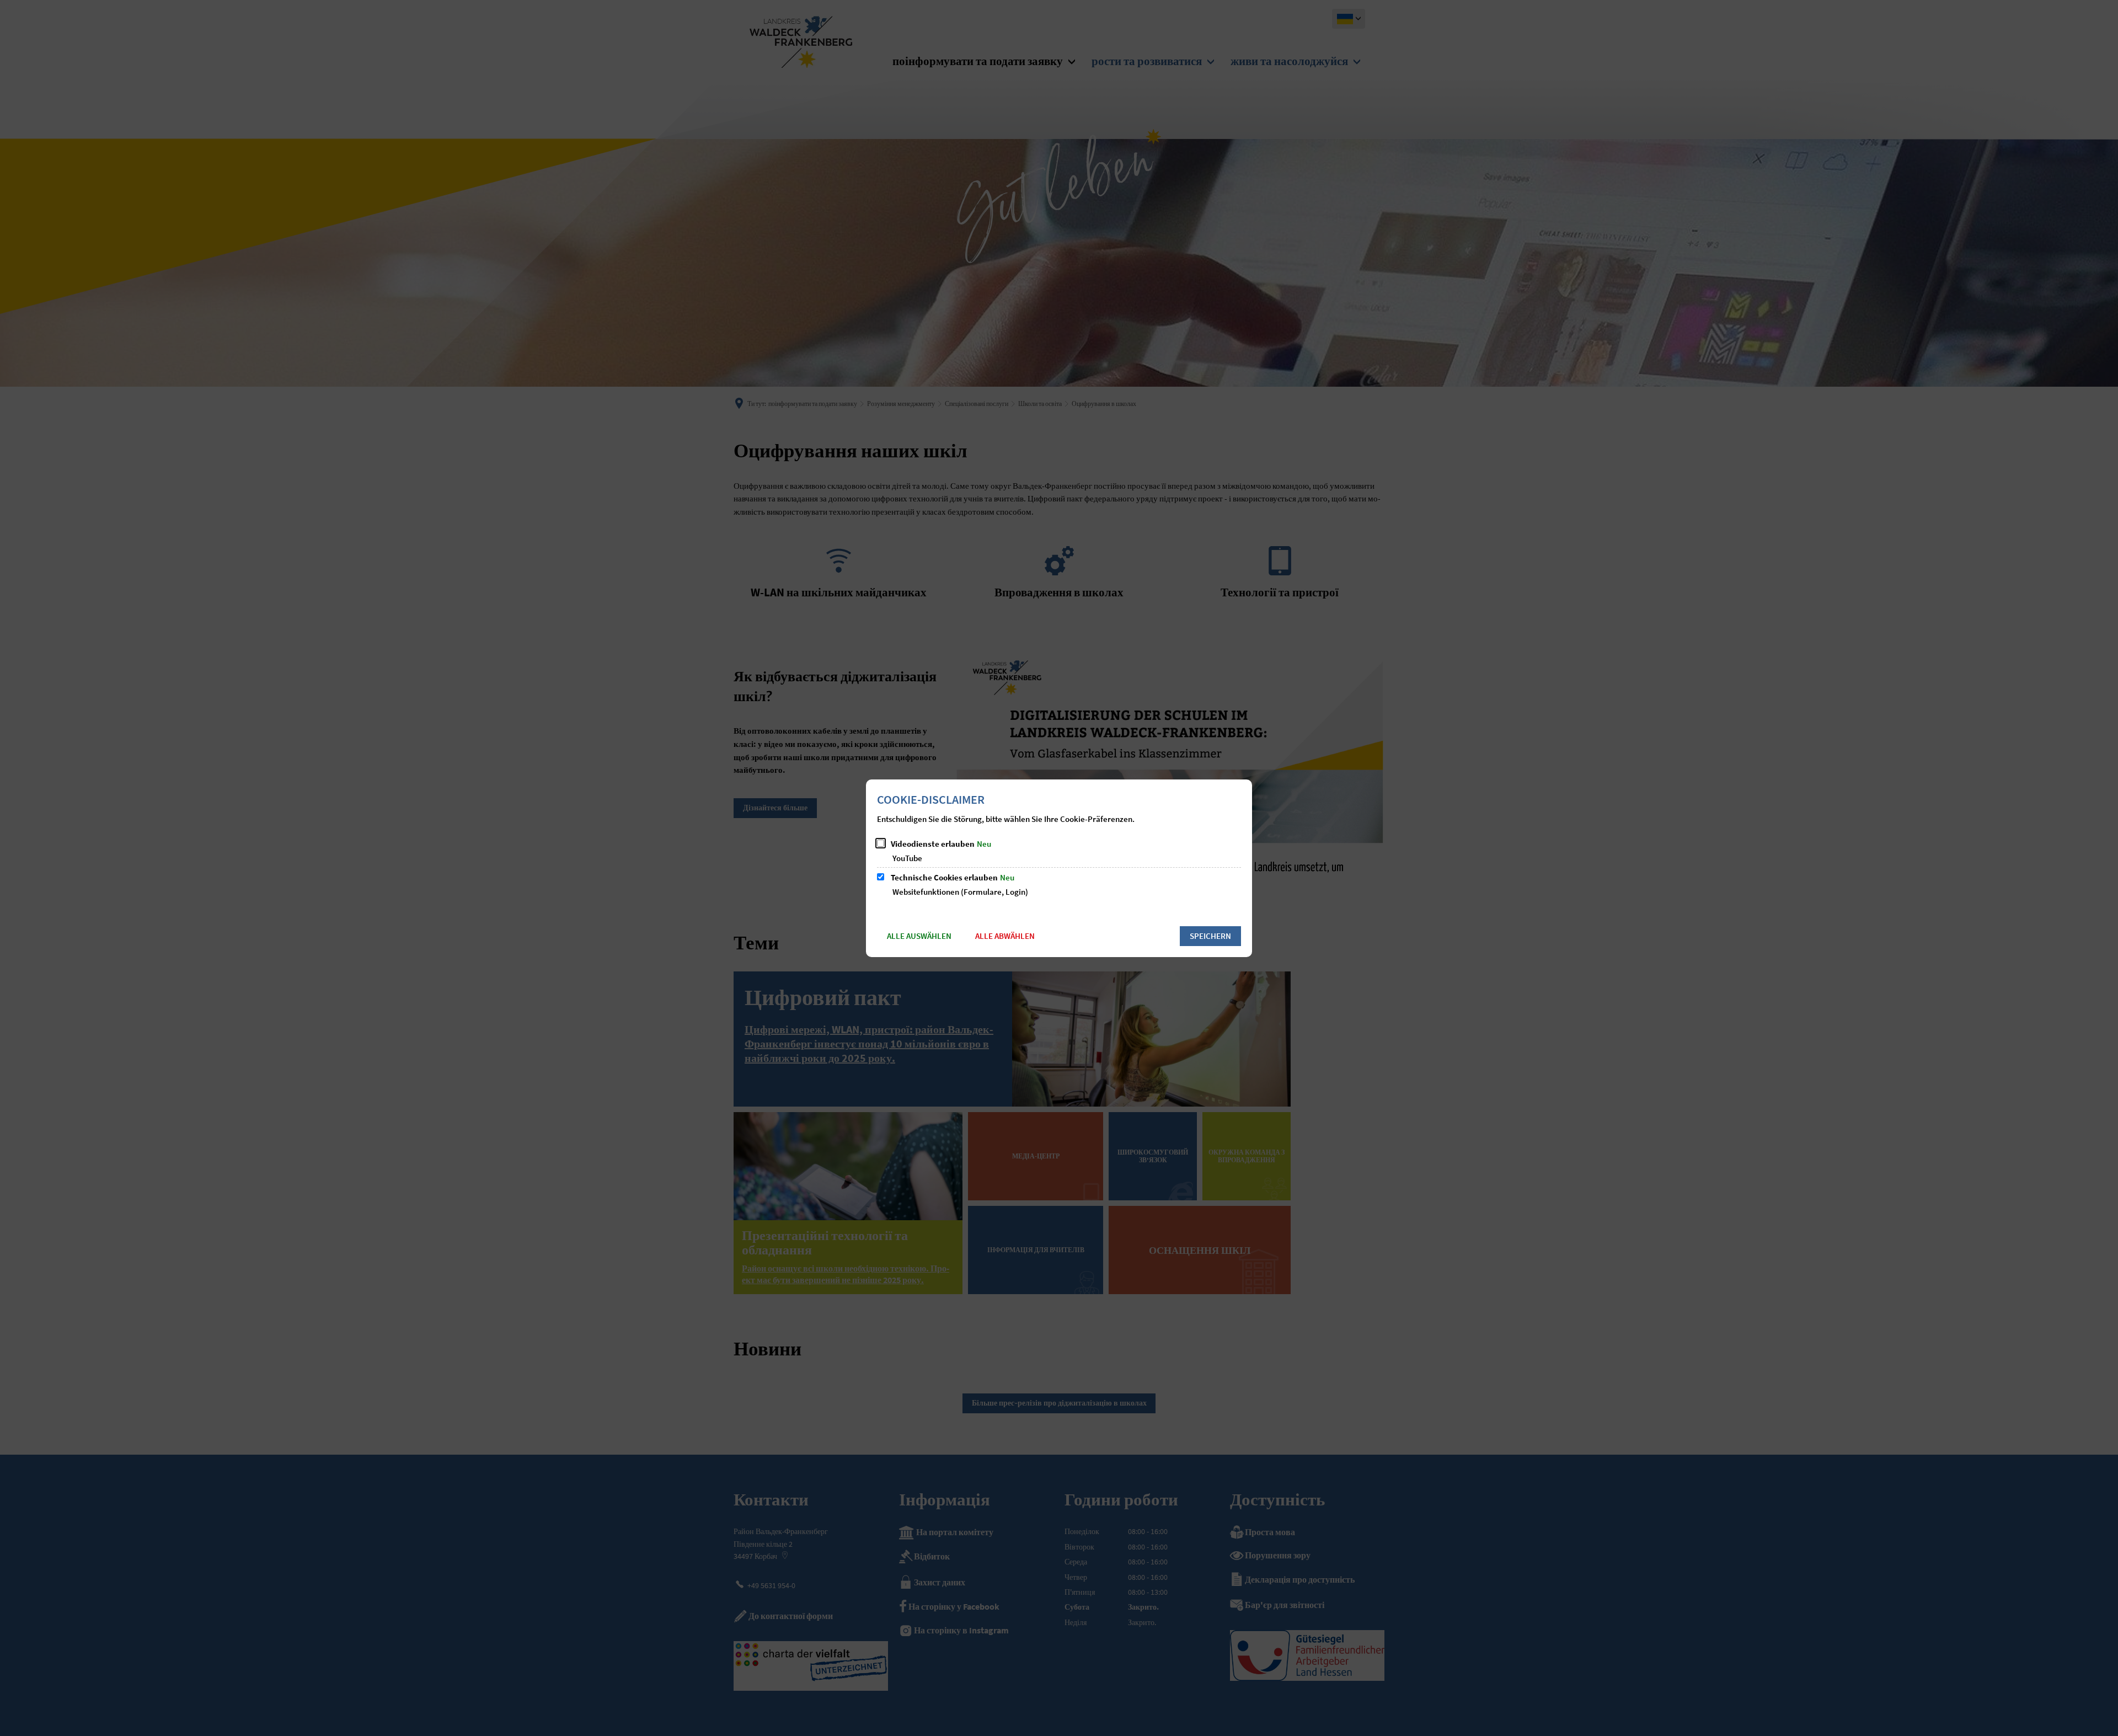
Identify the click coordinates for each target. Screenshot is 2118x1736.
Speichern (1210, 936)
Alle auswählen (919, 936)
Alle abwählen (1005, 936)
